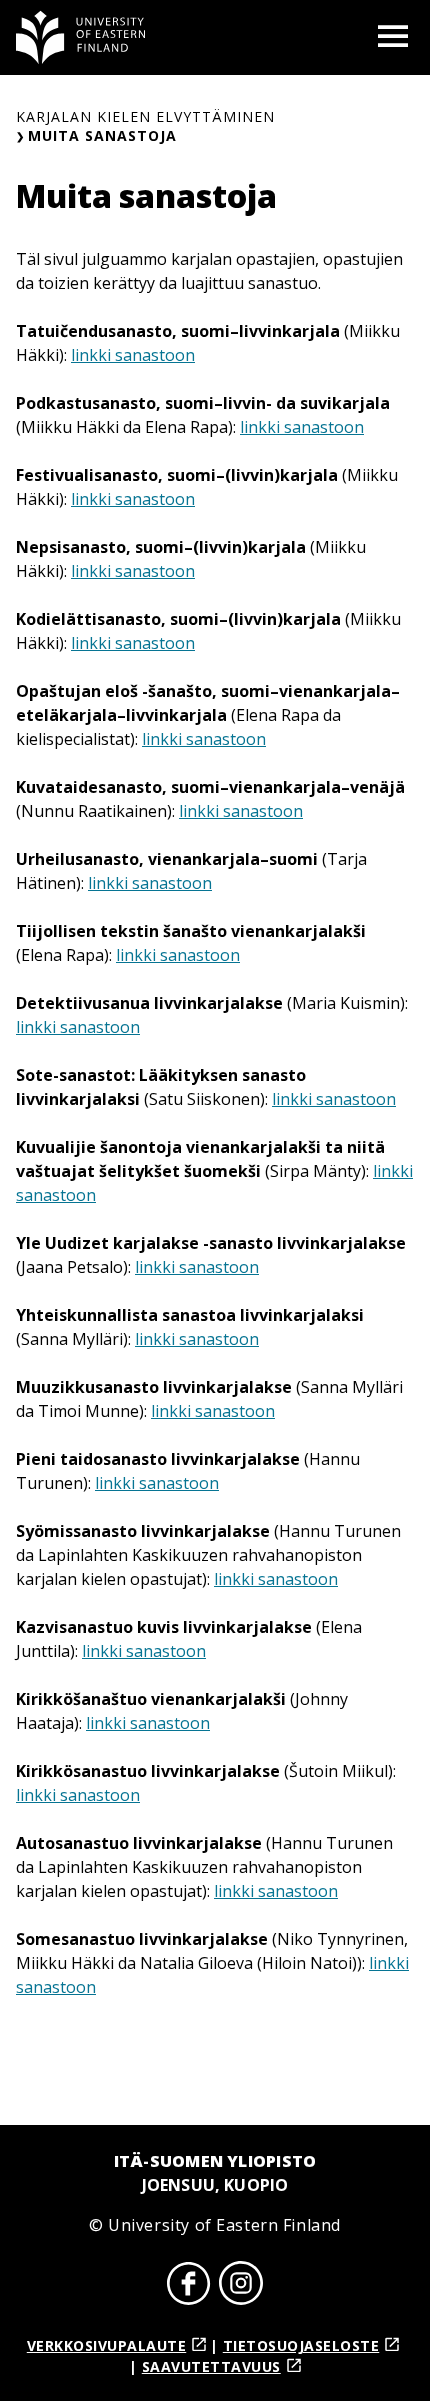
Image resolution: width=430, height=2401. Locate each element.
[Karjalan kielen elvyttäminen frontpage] (81, 37)
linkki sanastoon (133, 355)
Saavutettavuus (211, 2366)
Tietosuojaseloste (301, 2345)
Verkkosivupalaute (107, 2345)
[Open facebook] (189, 2286)
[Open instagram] (241, 2286)
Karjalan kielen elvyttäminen (145, 116)
